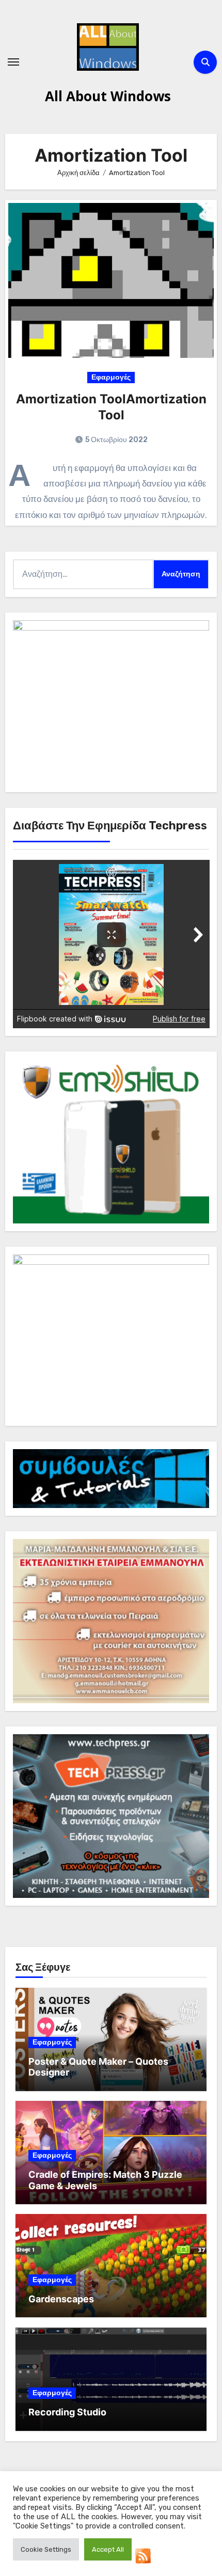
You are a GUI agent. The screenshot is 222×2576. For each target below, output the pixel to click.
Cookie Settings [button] (46, 2549)
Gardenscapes (61, 2299)
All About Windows (108, 96)
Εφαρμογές (111, 377)
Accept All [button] (108, 2549)
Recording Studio (67, 2412)
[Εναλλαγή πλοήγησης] (13, 62)
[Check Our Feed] (143, 2555)
